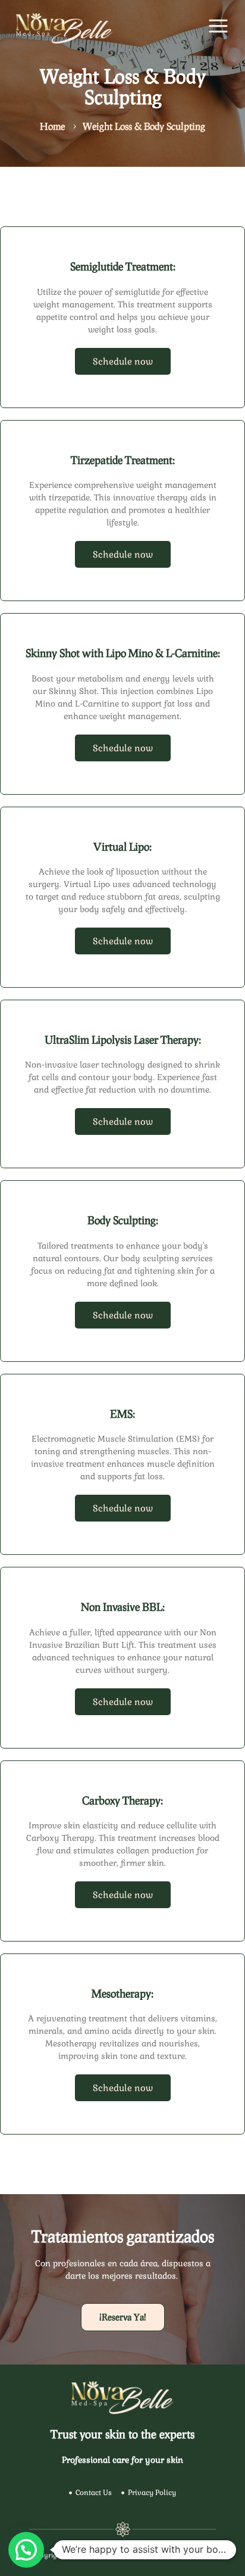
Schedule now (123, 361)
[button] (26, 2550)
